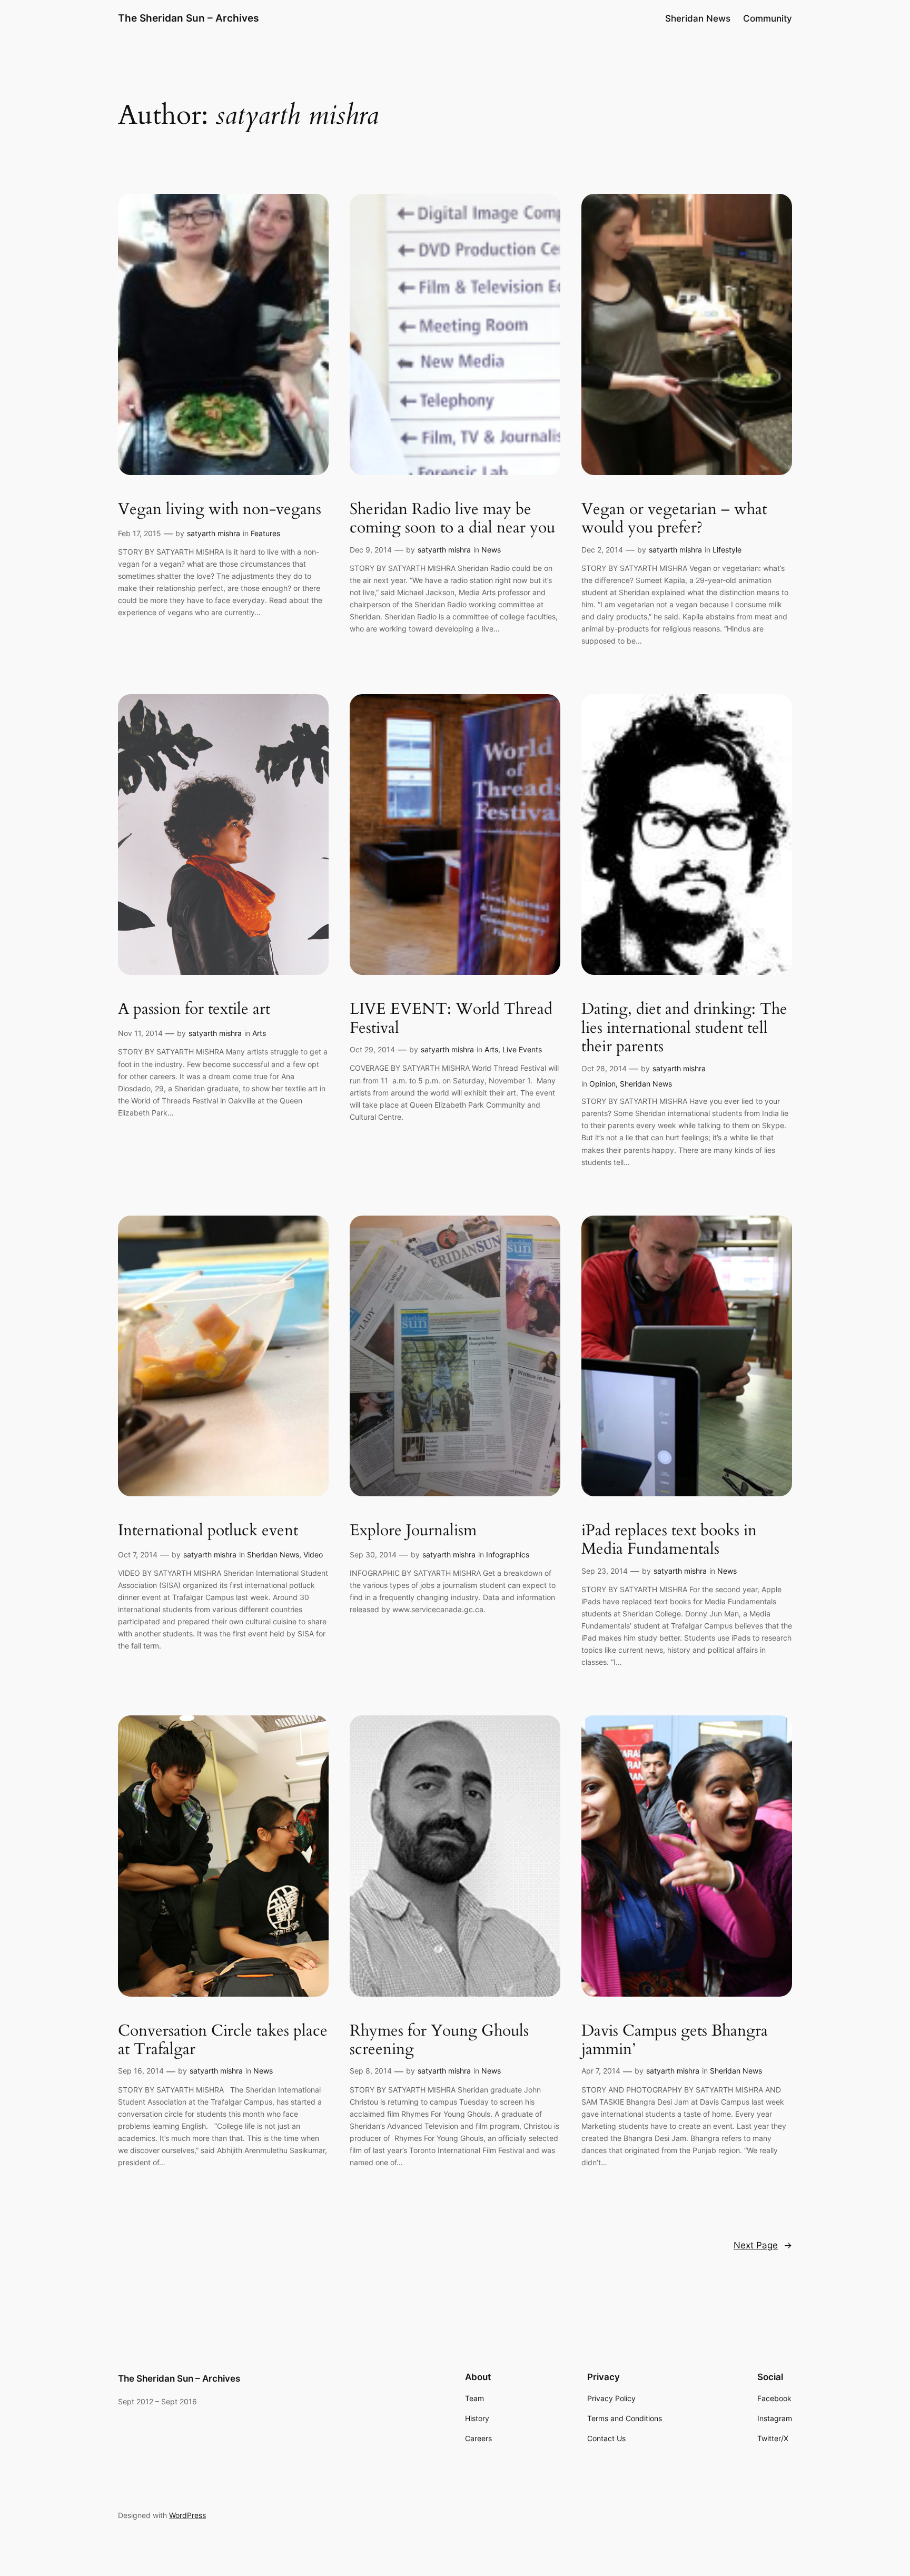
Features (265, 533)
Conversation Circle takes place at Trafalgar (223, 2041)
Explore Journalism (413, 1531)
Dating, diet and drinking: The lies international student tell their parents (684, 1028)
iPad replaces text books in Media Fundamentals (669, 1540)
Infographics (508, 1555)
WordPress (187, 2515)
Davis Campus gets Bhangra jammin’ (675, 2041)
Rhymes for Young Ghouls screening (439, 2041)
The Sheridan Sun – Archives (188, 18)
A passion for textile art (194, 1010)
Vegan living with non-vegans (220, 510)
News (491, 550)
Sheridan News (646, 1084)
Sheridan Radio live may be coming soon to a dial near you (452, 519)
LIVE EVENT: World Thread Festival (451, 1019)
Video (313, 1555)
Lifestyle (727, 550)
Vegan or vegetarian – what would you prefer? (674, 519)
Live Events (522, 1049)
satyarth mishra (214, 533)
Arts (259, 1033)
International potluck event (208, 1531)
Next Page (763, 2245)
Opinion (602, 1084)
